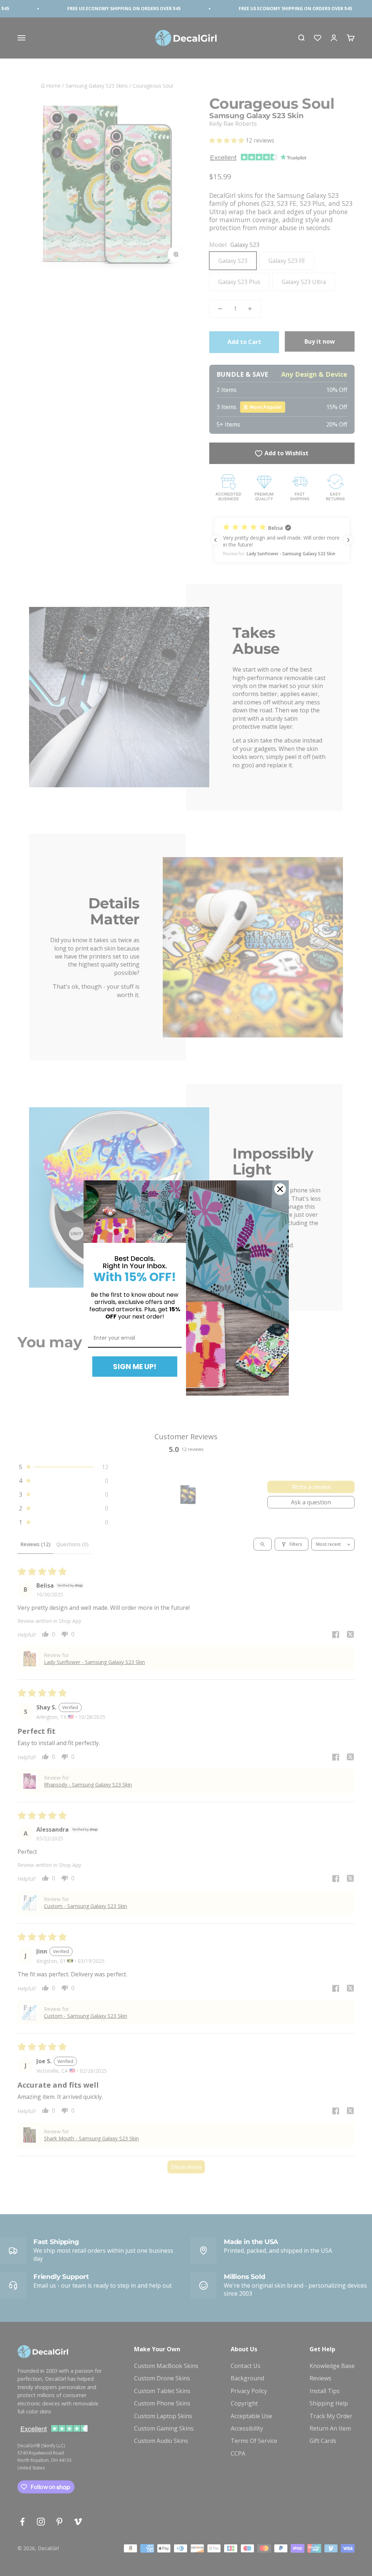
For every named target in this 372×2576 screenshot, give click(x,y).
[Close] (280, 1189)
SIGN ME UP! (135, 1367)
